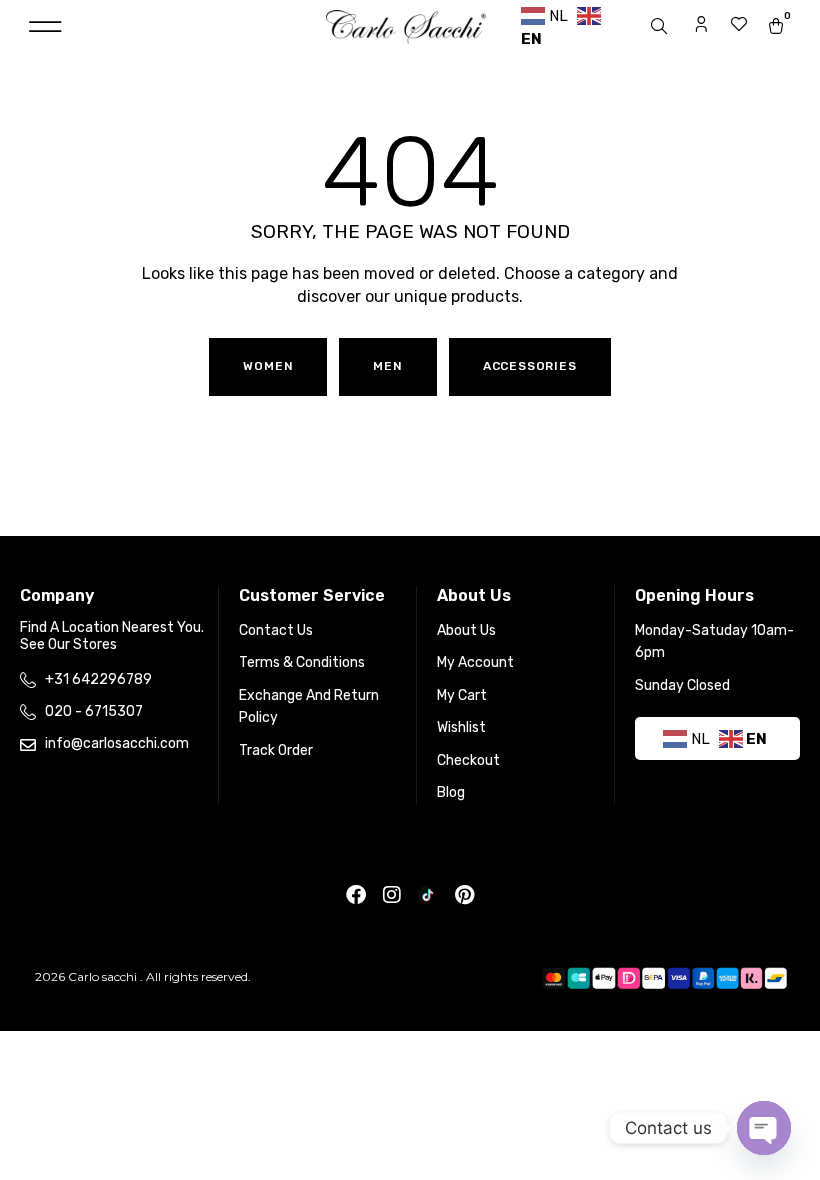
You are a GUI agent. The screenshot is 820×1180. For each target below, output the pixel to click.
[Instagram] (392, 895)
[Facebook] (356, 895)
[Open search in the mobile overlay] (661, 27)
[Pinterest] (464, 895)
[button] (45, 27)
